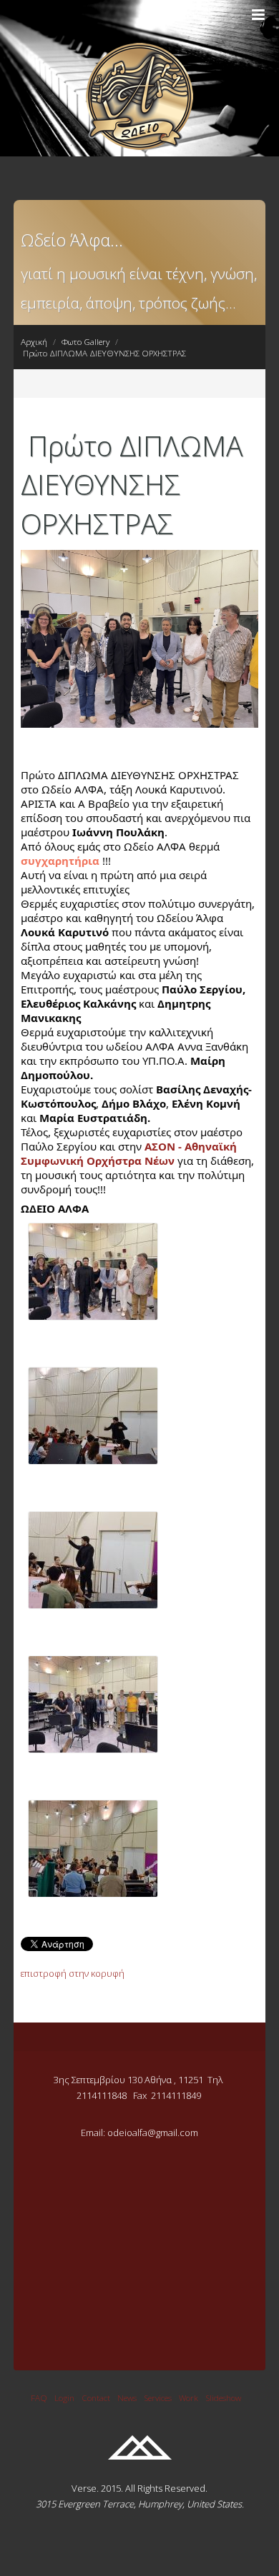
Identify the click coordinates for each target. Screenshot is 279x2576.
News (127, 2397)
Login (64, 2397)
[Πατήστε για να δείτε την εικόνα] (139, 724)
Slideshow (223, 2397)
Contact (96, 2397)
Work (189, 2397)
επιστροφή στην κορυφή (73, 1973)
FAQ (39, 2397)
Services (158, 2397)
